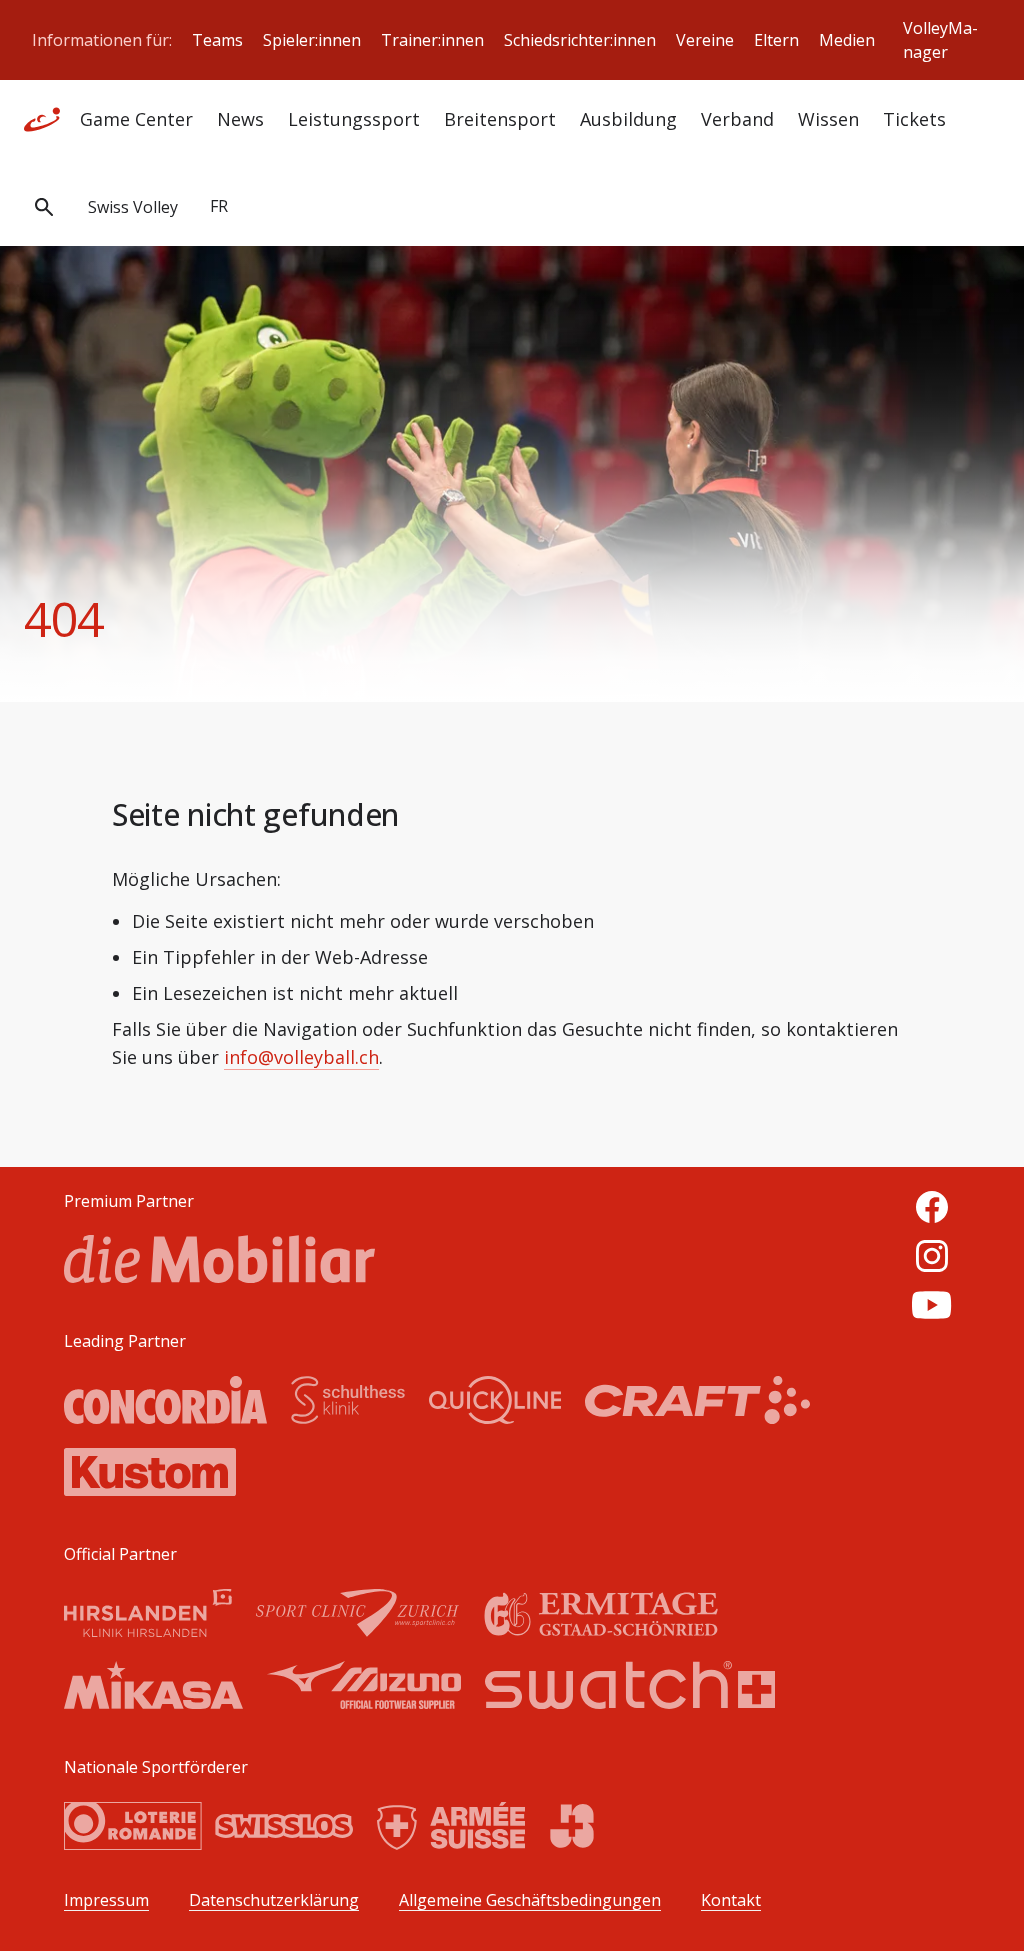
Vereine (705, 40)
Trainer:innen (432, 40)
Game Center (136, 119)
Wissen (828, 119)
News (240, 119)
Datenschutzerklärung (274, 1900)
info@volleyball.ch (301, 1057)
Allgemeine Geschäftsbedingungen (530, 1900)
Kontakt (731, 1900)
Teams (217, 40)
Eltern (776, 40)
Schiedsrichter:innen (580, 40)
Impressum (106, 1900)
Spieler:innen (312, 40)
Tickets (914, 119)
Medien (847, 40)
